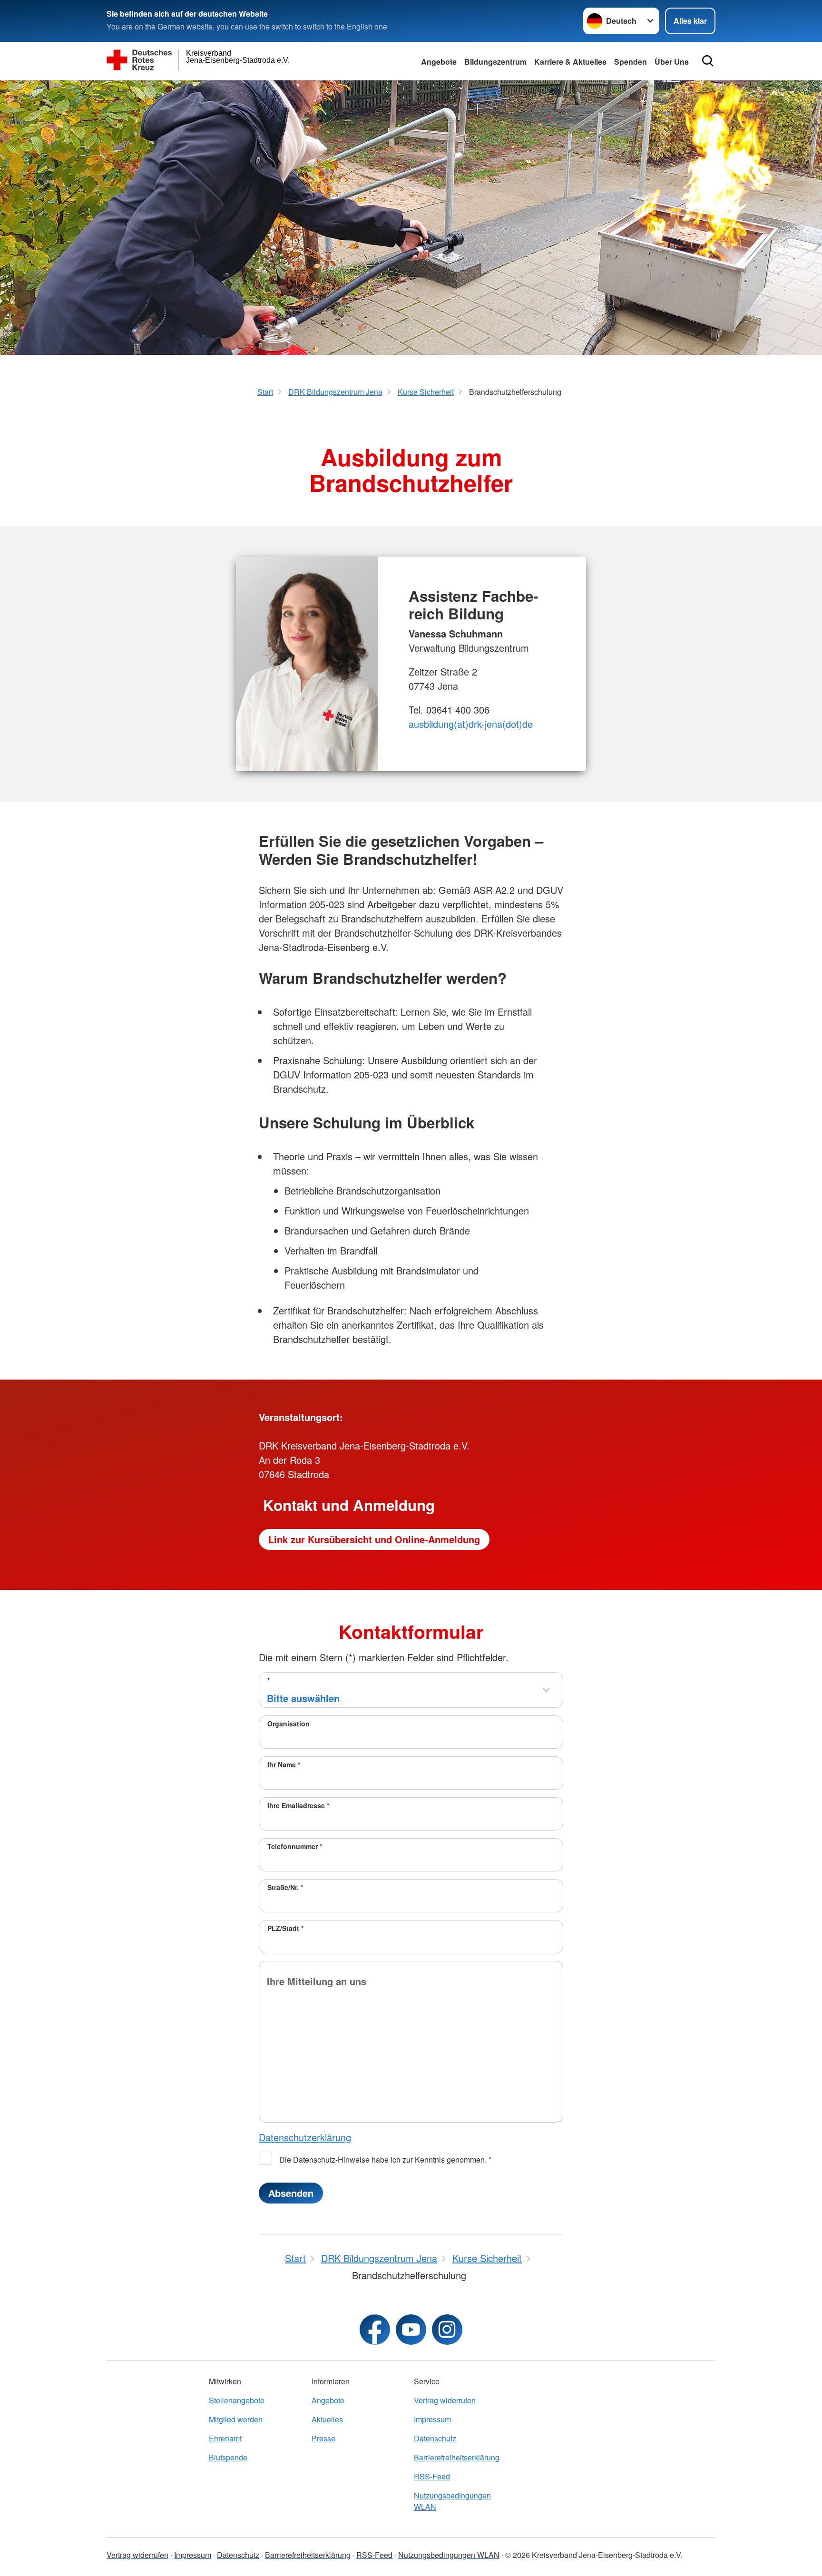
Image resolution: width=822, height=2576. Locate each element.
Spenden (631, 62)
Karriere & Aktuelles (570, 62)
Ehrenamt (225, 2438)
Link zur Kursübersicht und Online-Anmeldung (374, 1539)
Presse (323, 2438)
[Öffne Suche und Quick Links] (708, 61)
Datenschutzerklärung (305, 2137)
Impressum (432, 2419)
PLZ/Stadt (285, 1928)
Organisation (289, 1724)
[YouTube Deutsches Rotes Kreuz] (411, 2330)
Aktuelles (327, 2419)
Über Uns (672, 62)
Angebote (439, 62)
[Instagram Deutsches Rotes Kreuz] (447, 2330)
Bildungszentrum (495, 62)
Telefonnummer (295, 1846)
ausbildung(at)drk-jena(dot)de (471, 724)
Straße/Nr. (285, 1887)
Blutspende (228, 2457)
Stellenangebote (237, 2400)
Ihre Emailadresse (298, 1805)
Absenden (291, 2193)
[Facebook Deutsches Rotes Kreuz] (375, 2330)
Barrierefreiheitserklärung (457, 2457)
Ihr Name (284, 1764)
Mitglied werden (236, 2419)
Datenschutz (435, 2438)
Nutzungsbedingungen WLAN (452, 2501)
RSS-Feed (432, 2476)
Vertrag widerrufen (445, 2400)
